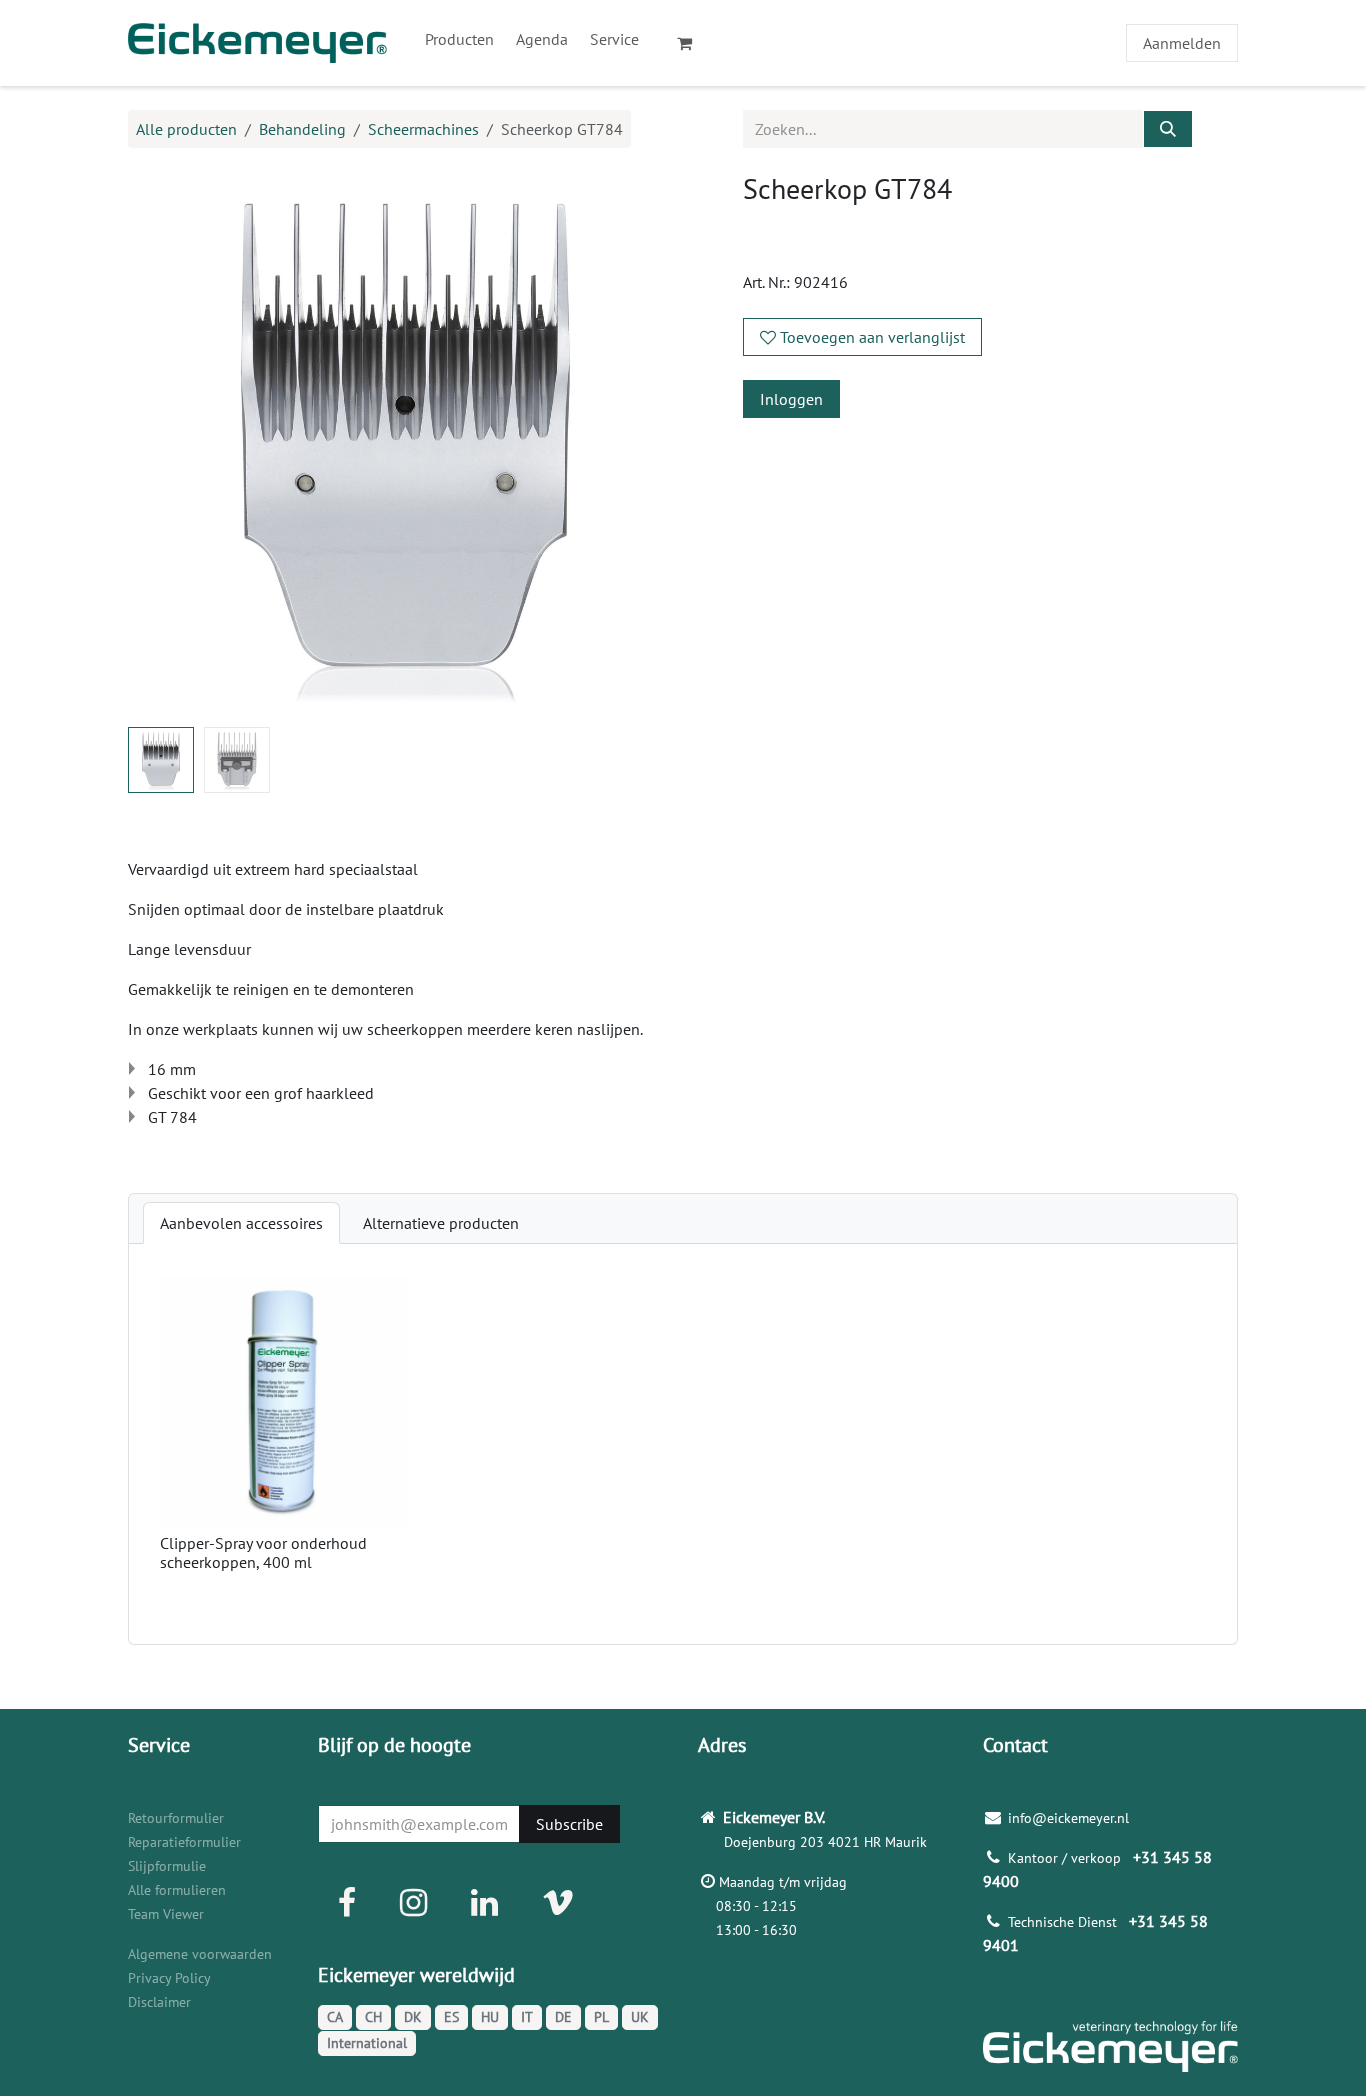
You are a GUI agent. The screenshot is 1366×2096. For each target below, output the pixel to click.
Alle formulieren (177, 1890)
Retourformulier (176, 1818)
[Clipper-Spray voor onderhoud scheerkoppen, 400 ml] (285, 1401)
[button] (156, 442)
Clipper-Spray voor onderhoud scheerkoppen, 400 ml (263, 1552)
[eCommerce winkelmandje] (693, 43)
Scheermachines (423, 129)
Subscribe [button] (569, 1824)
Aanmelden (1182, 43)
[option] (683, 1444)
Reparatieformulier (184, 1842)
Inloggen (791, 399)
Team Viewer (166, 1914)
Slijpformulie (167, 1866)
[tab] (241, 1223)
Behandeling (302, 129)
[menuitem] (459, 39)
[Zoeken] (1168, 129)
